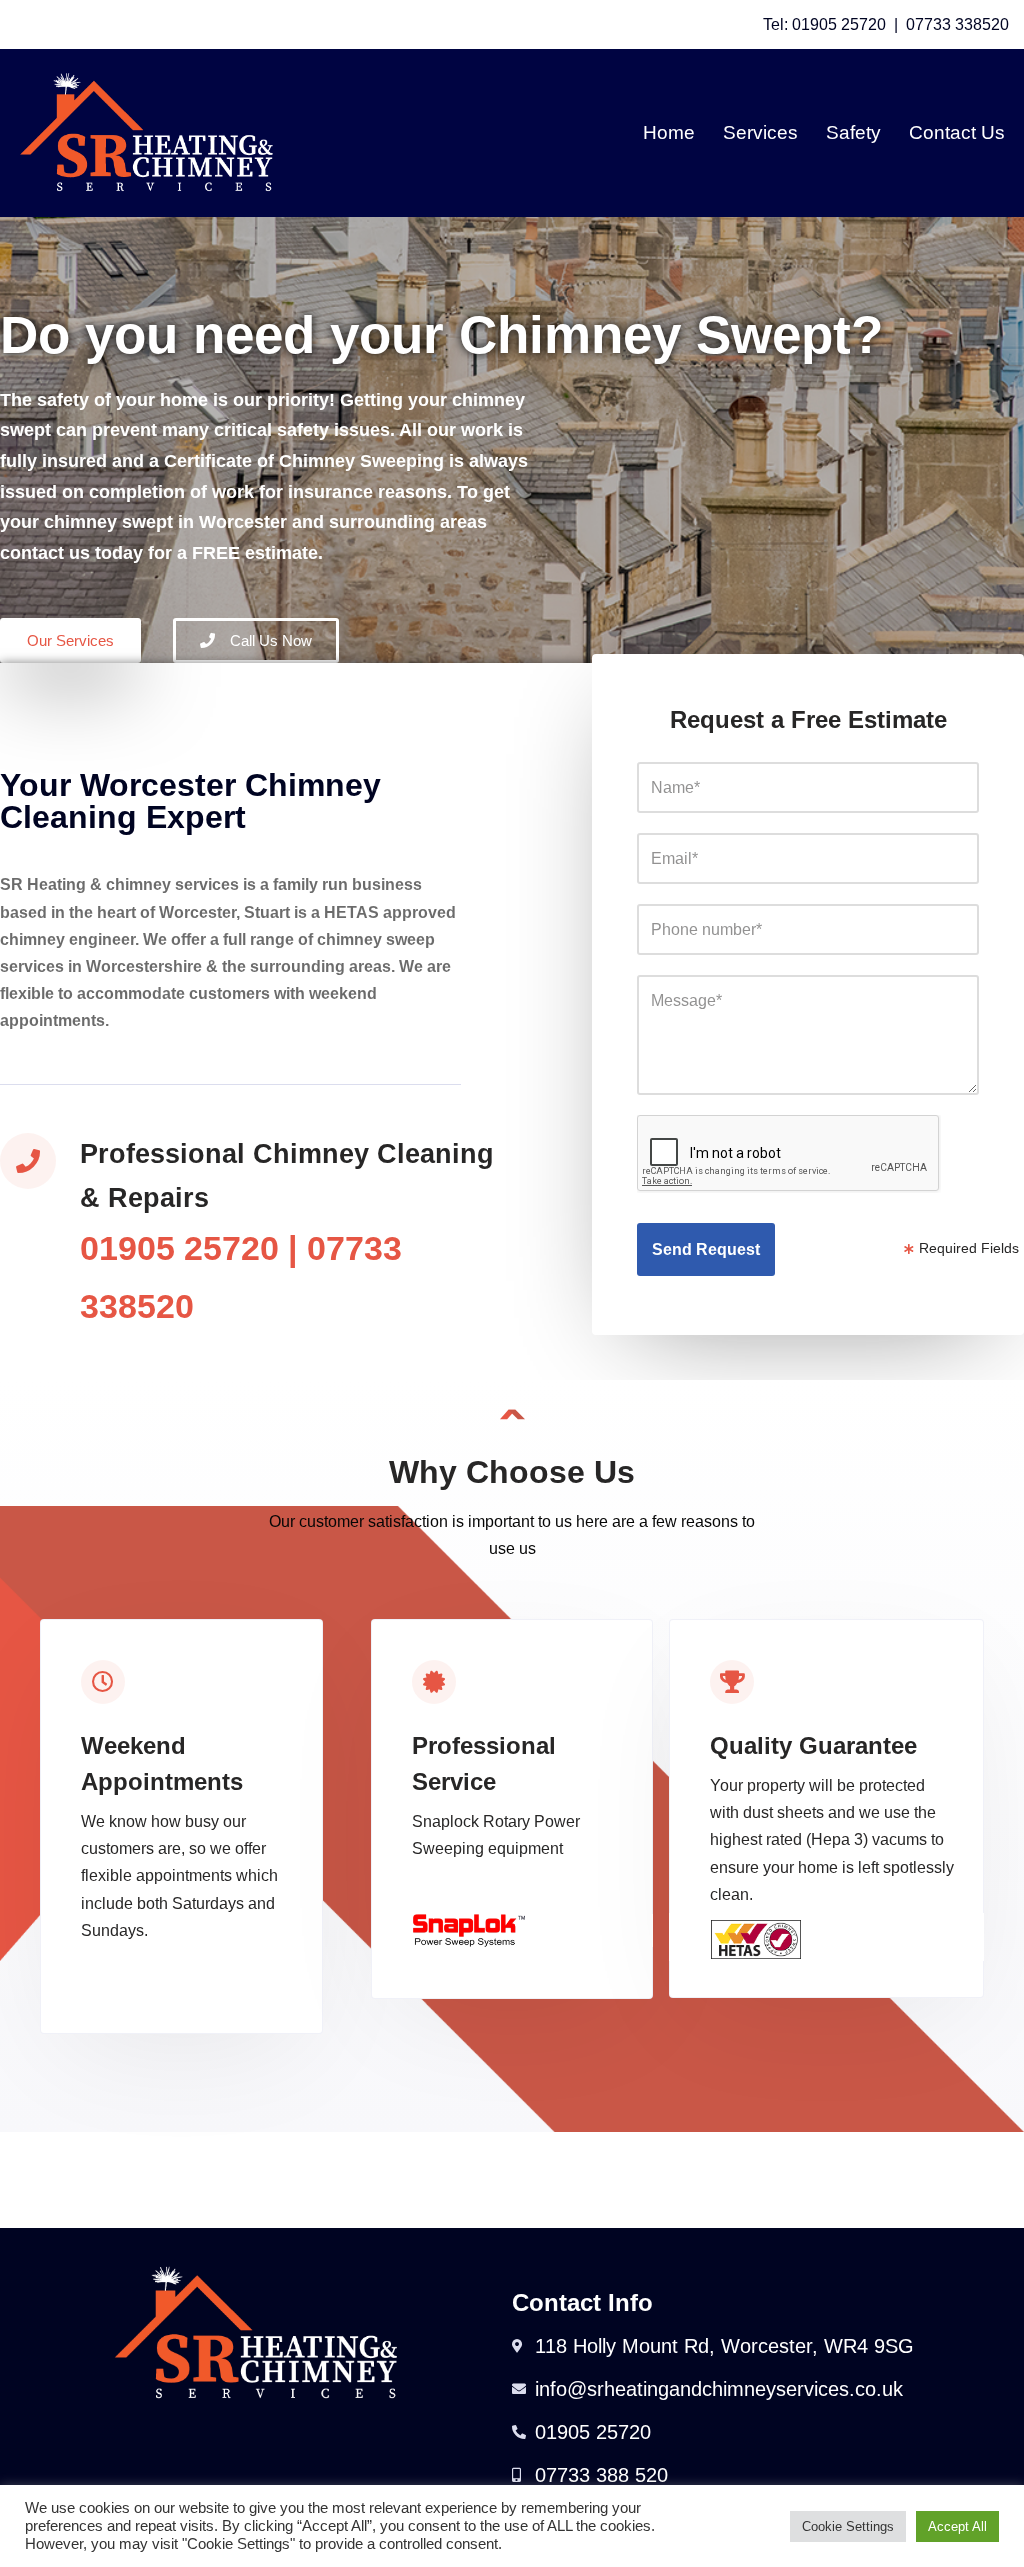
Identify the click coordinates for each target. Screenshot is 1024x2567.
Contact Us (957, 132)
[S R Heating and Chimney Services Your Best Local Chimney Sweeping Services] (146, 133)
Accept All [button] (957, 2526)
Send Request (706, 1249)
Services (760, 132)
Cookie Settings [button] (848, 2526)
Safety (853, 132)
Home (669, 132)
